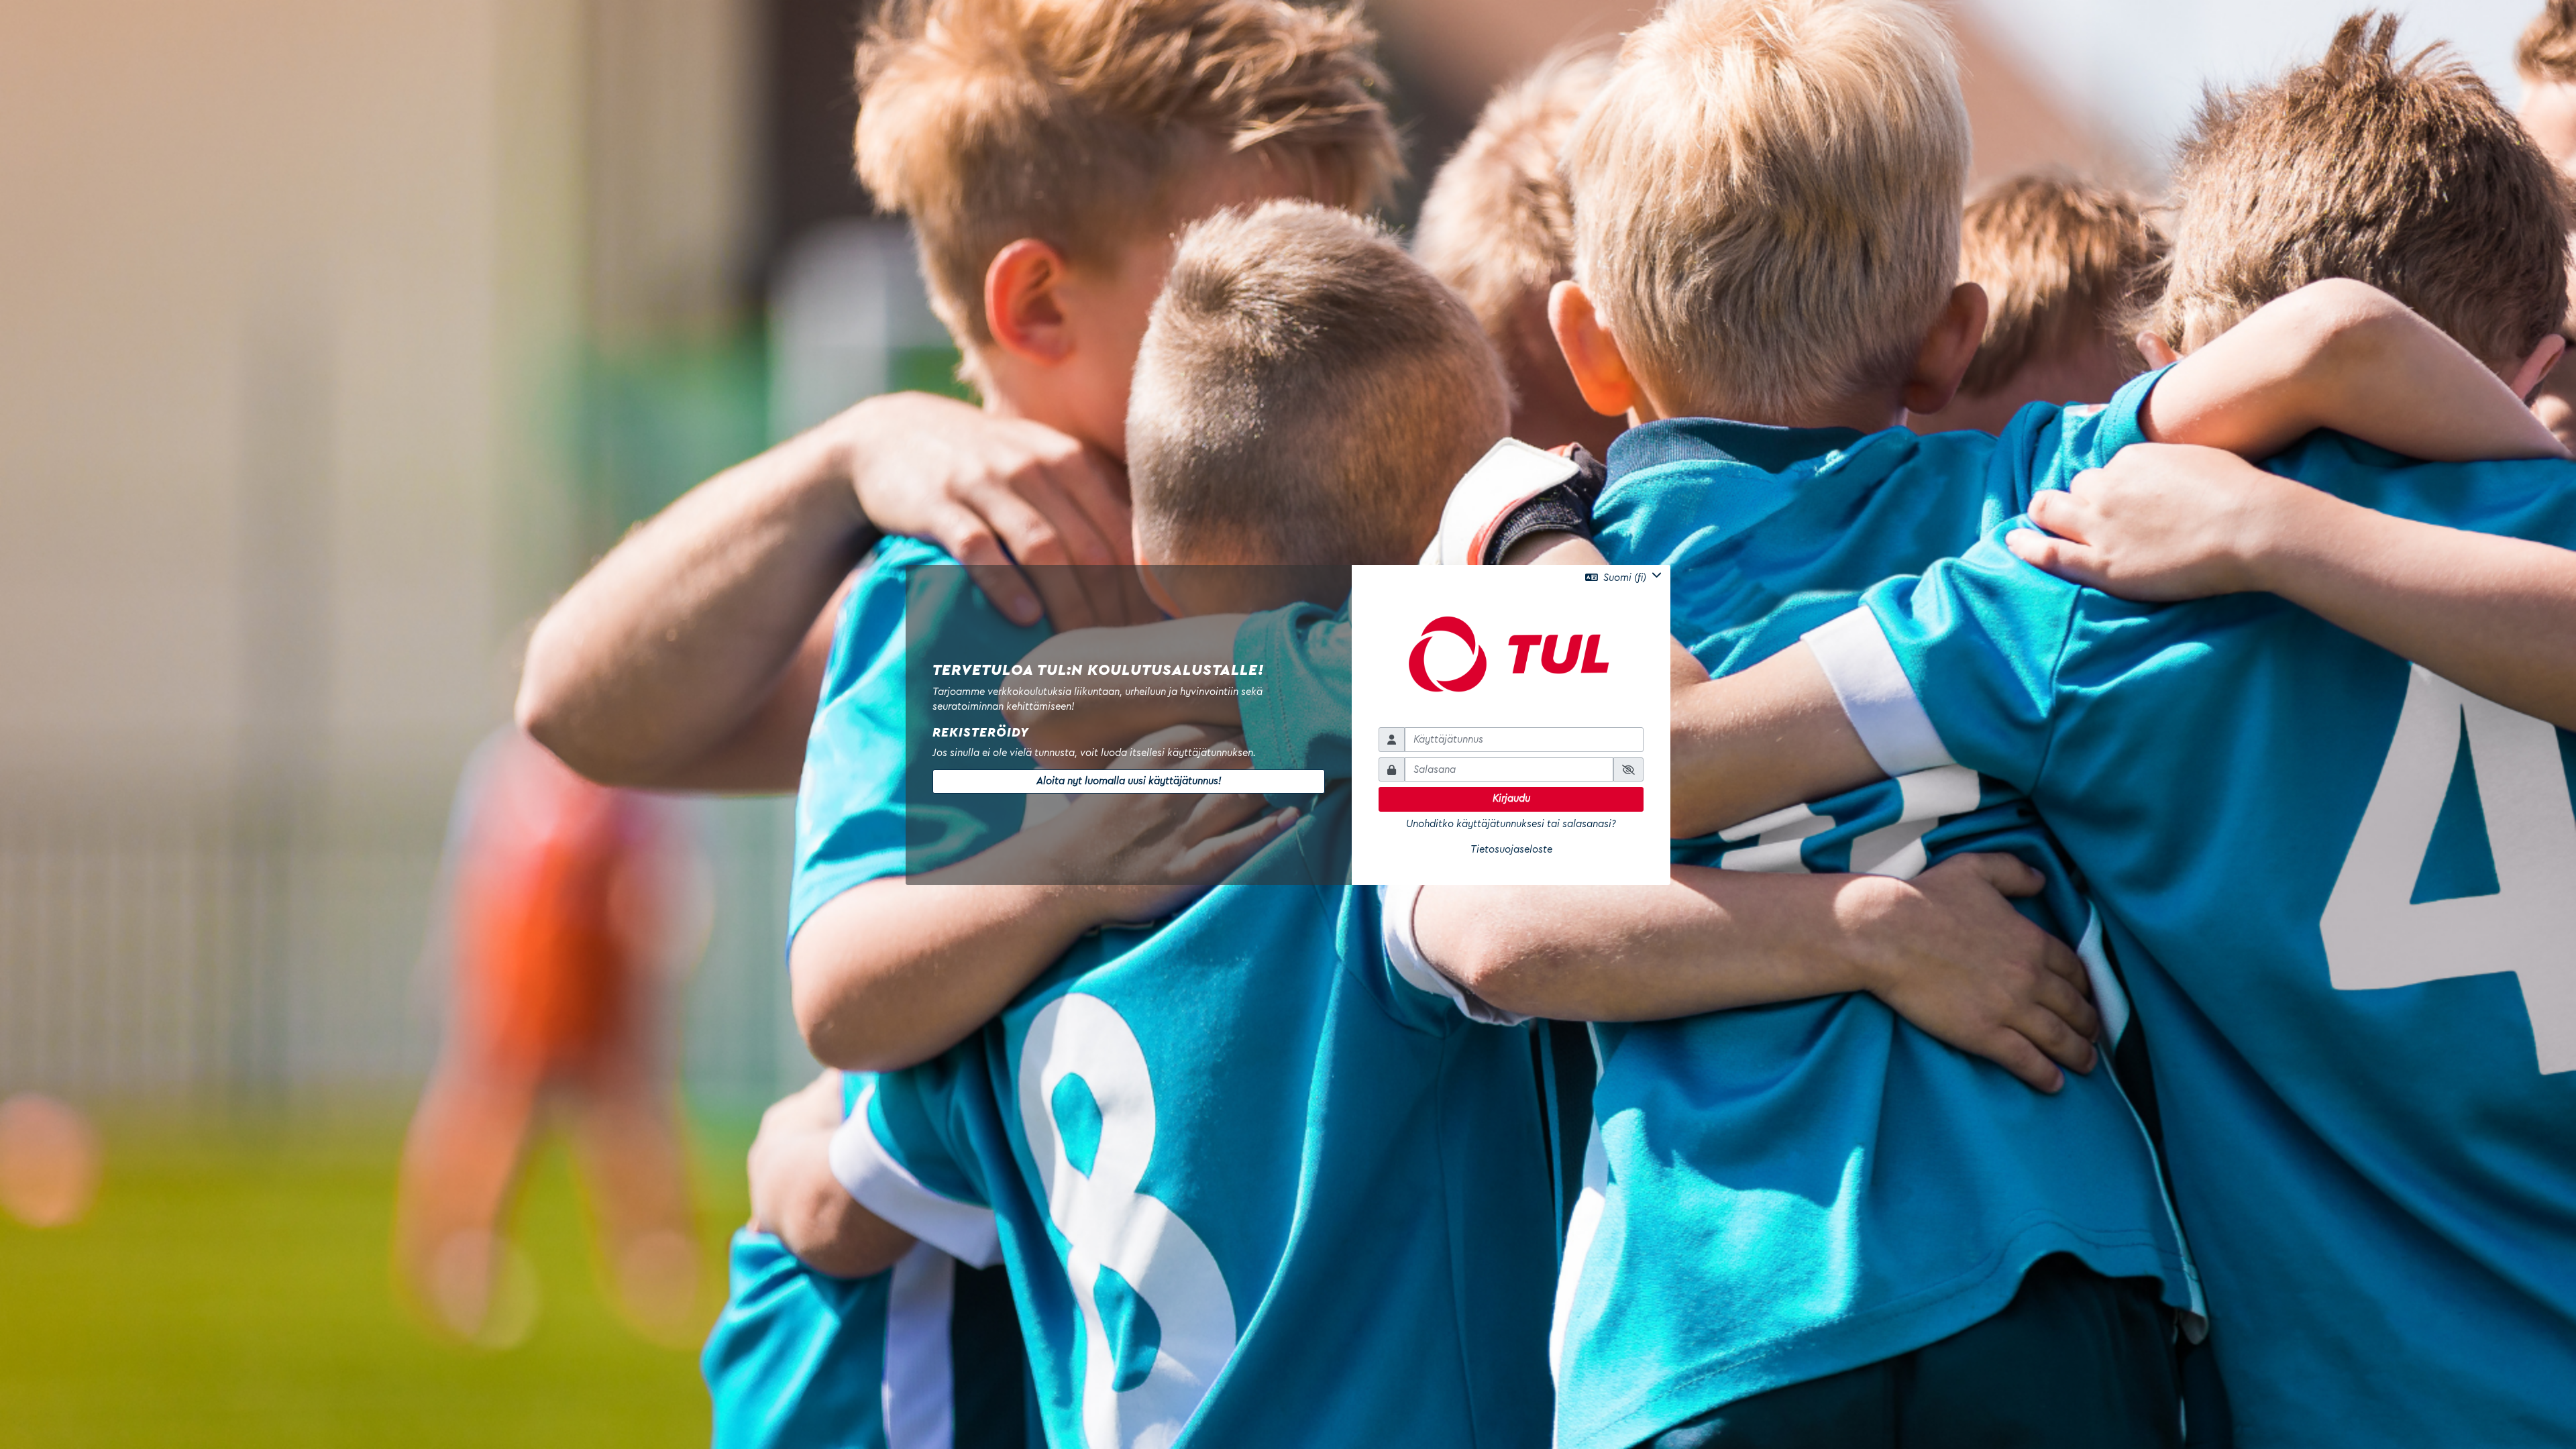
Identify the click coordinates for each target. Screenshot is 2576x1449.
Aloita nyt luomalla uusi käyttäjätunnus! (1129, 781)
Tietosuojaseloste (1511, 850)
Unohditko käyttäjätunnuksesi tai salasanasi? (1511, 824)
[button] (1623, 578)
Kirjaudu (1511, 799)
